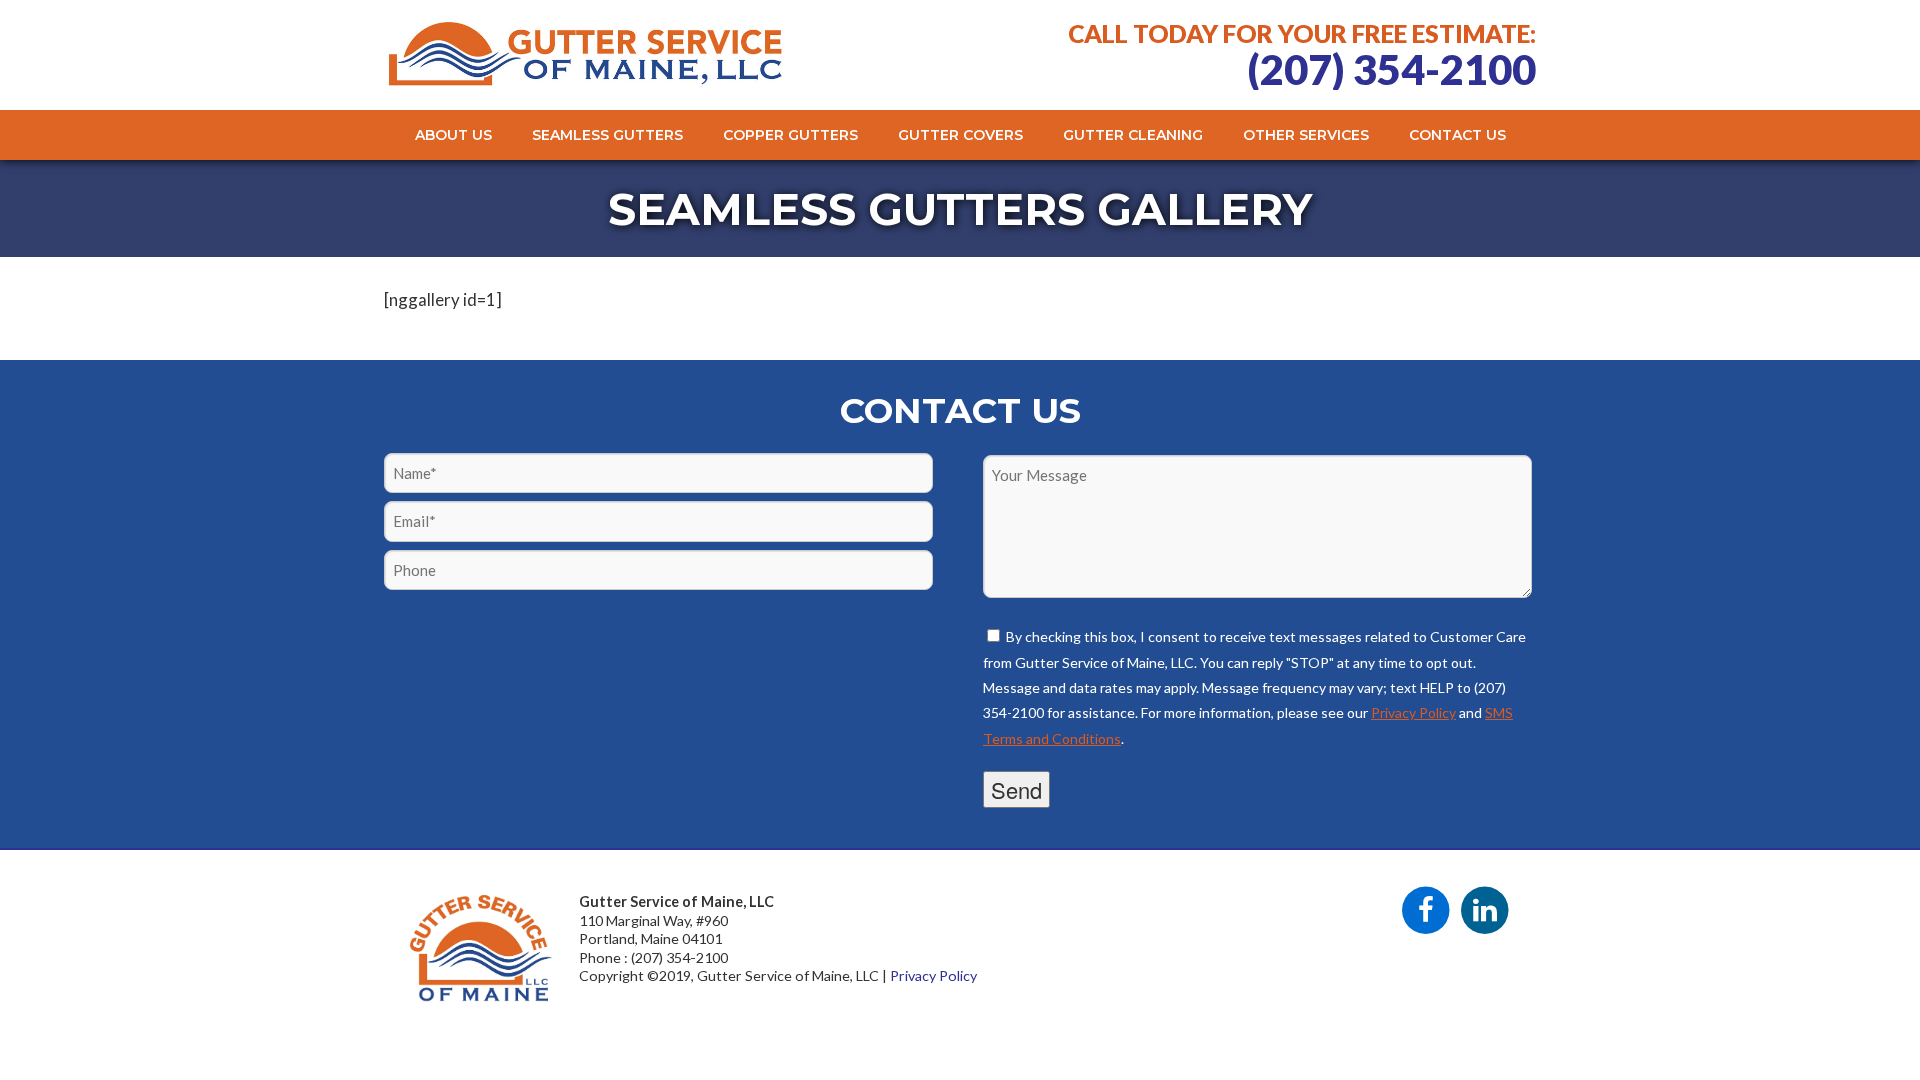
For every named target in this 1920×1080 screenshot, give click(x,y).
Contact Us (1457, 135)
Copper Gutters (790, 135)
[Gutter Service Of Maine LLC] (585, 79)
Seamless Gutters (607, 135)
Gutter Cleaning (1133, 135)
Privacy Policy (1413, 712)
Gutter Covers (960, 135)
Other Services (1306, 135)
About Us (453, 135)
